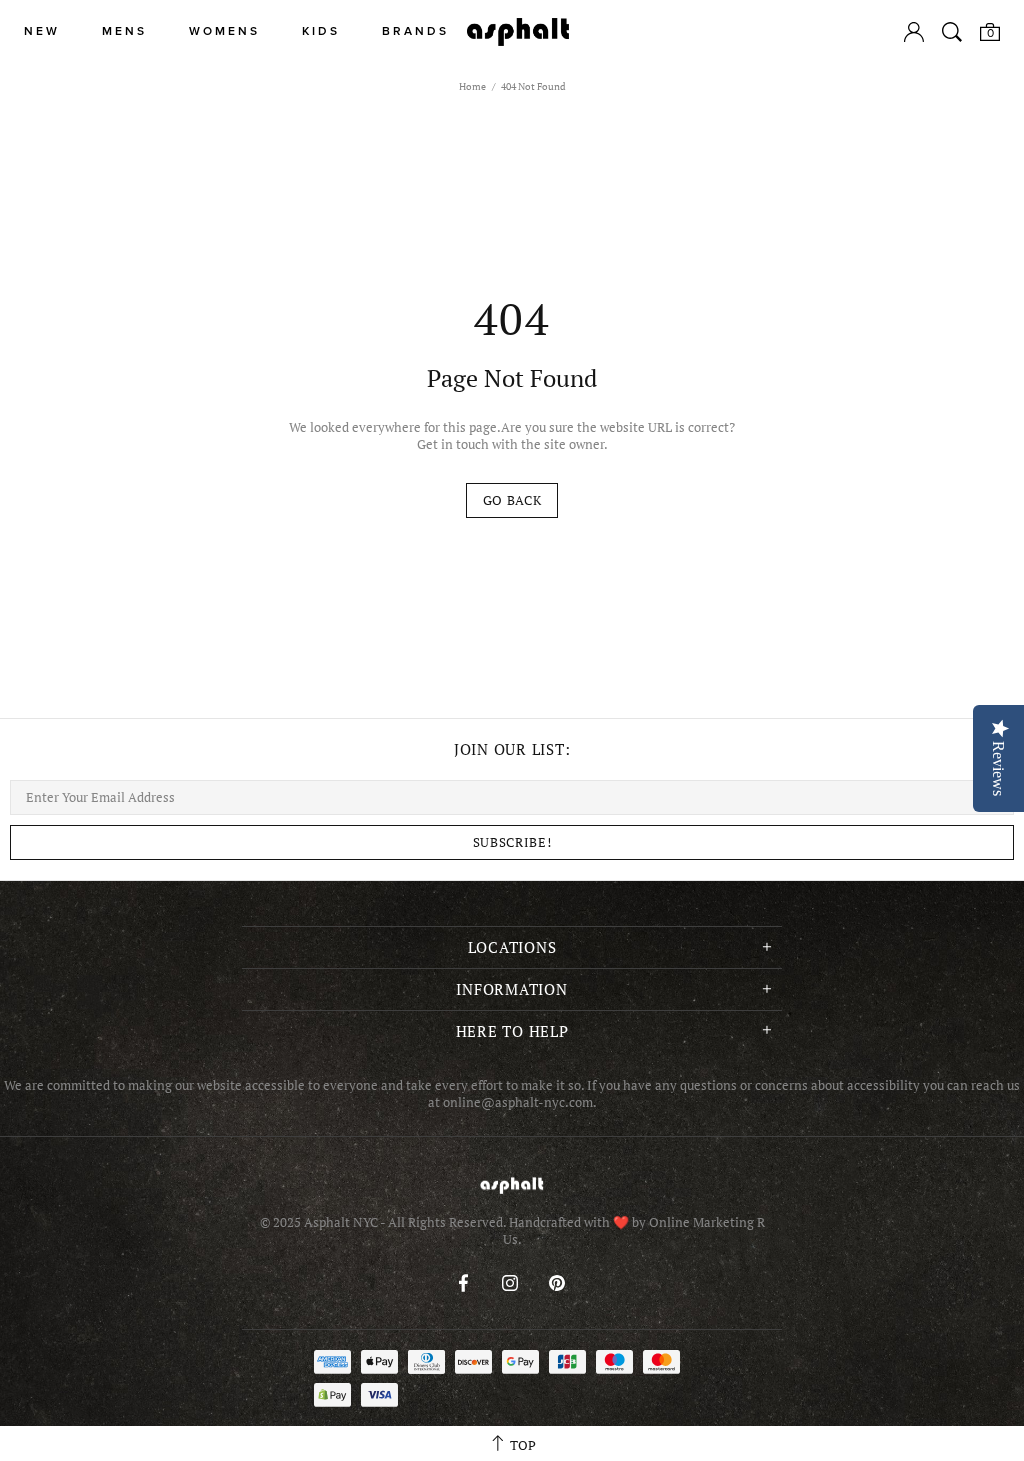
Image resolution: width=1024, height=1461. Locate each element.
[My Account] (914, 32)
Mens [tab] (124, 31)
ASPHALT (512, 1185)
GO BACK (512, 500)
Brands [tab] (415, 31)
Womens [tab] (224, 31)
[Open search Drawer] (952, 32)
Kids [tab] (321, 31)
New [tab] (42, 31)
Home (472, 86)
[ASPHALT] (518, 32)
